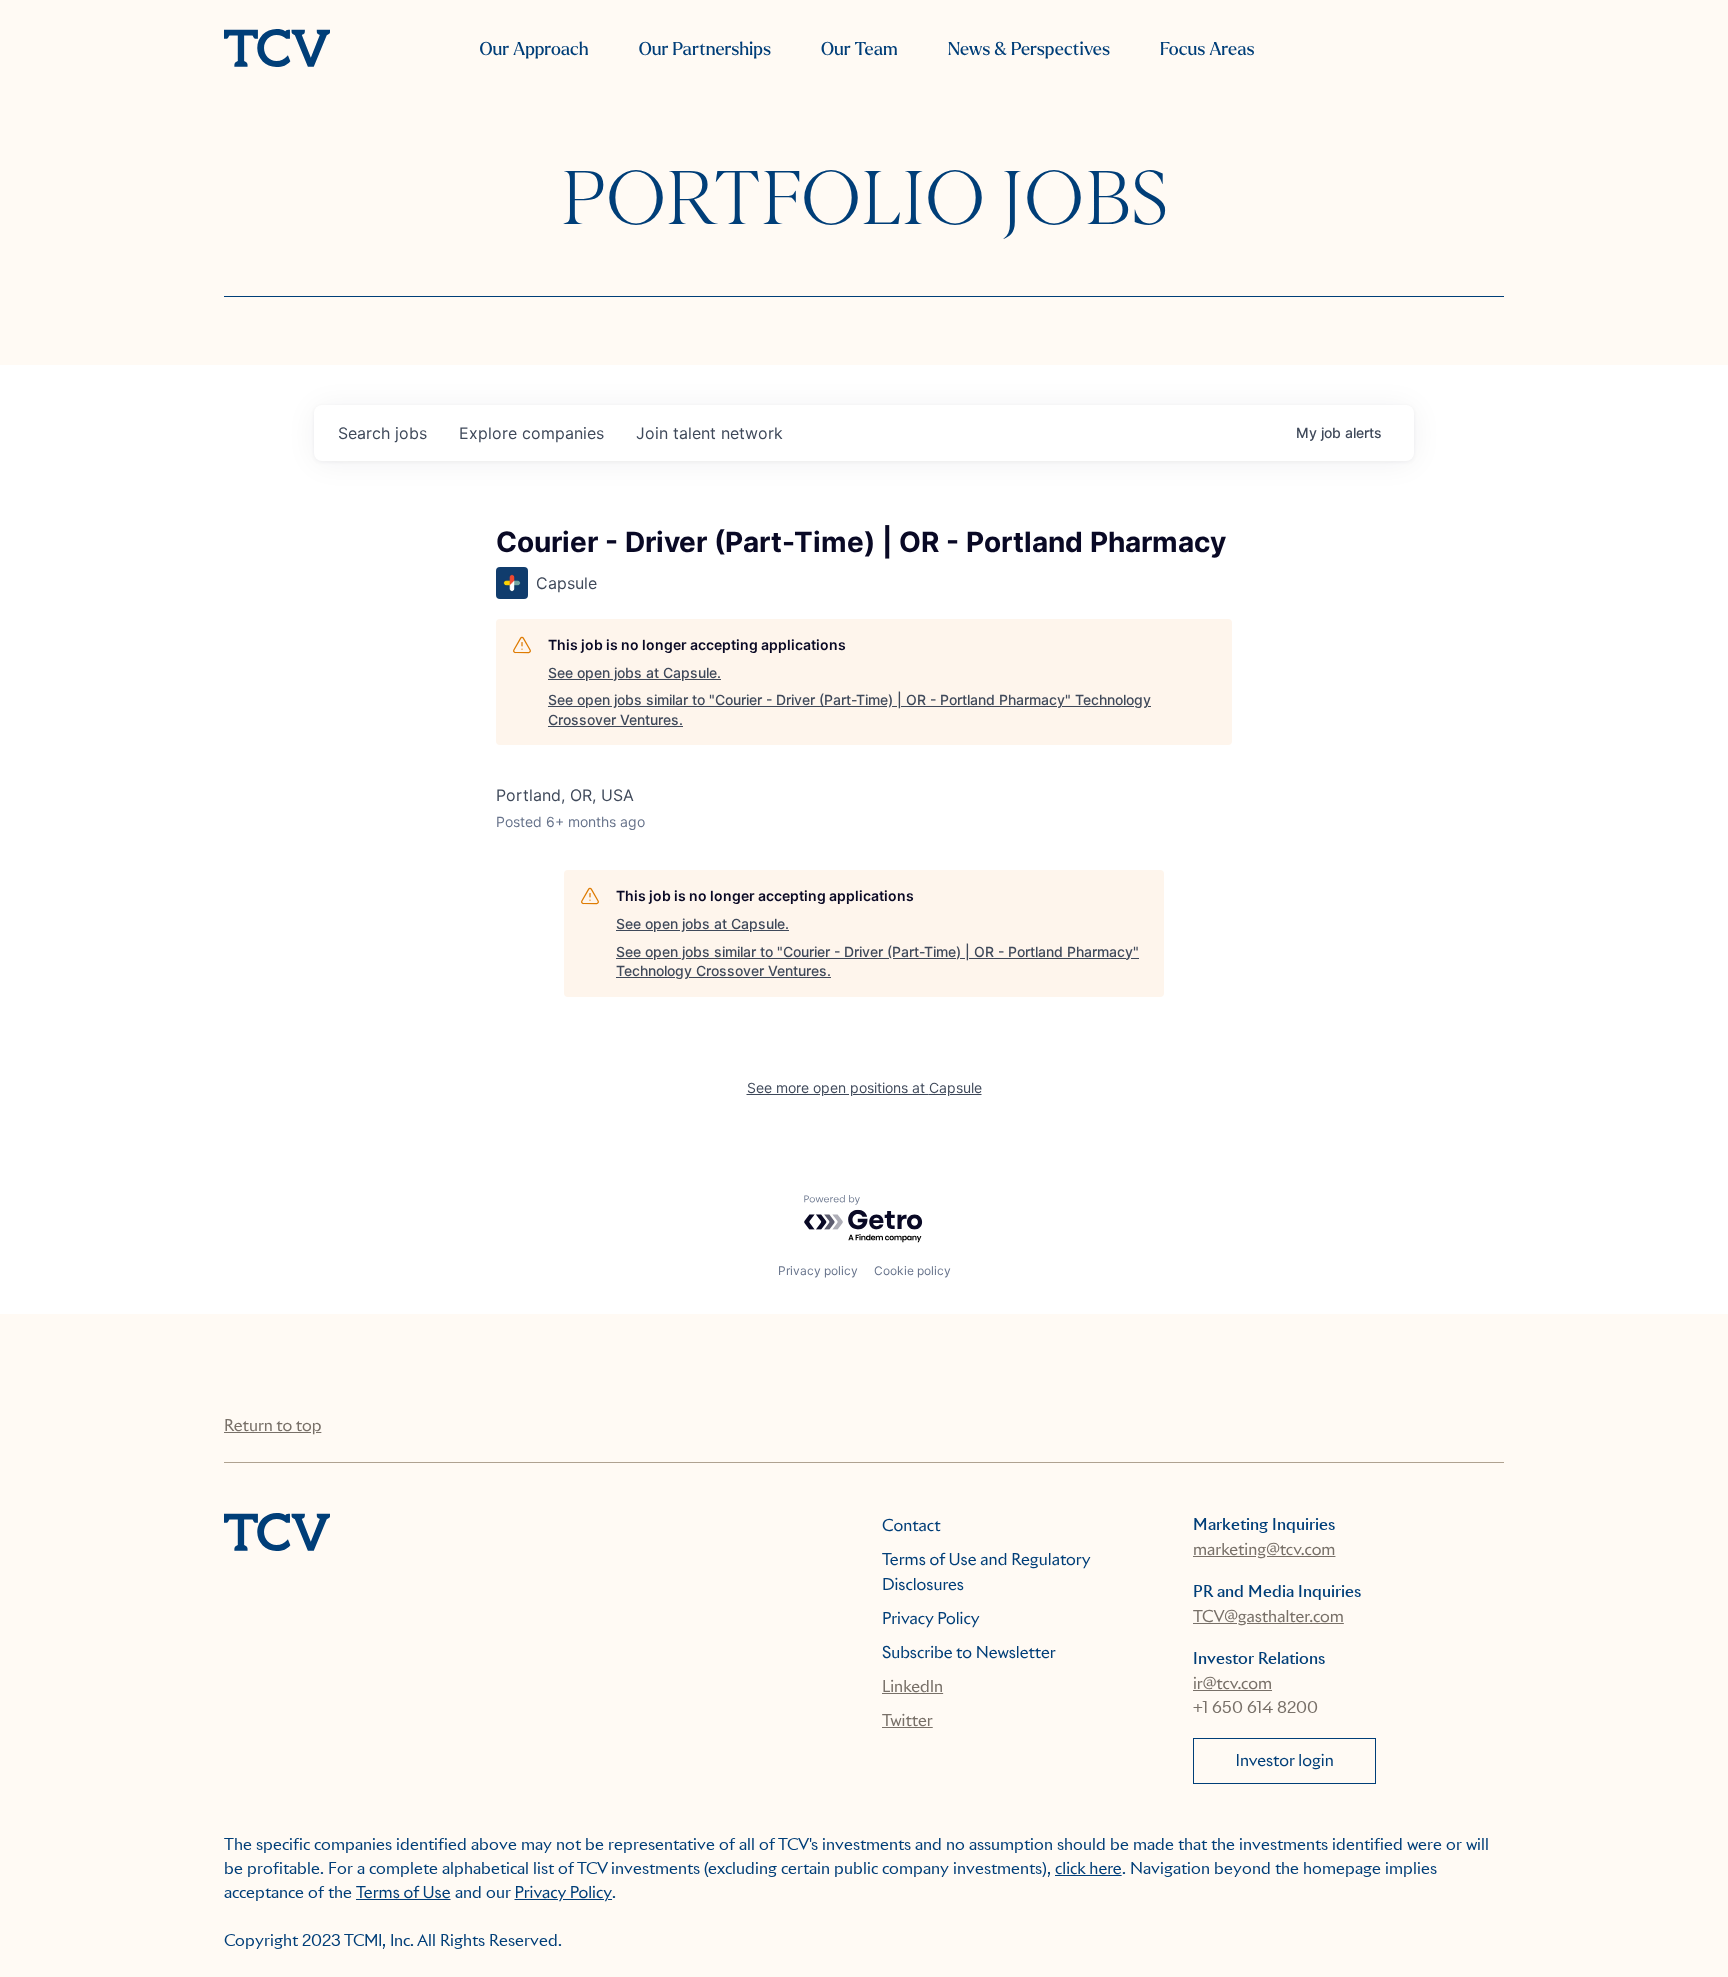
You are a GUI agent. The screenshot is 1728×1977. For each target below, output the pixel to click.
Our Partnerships (705, 49)
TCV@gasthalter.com (1268, 1616)
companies (531, 433)
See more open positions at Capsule (864, 1087)
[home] (277, 50)
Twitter (907, 1720)
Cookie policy (912, 1270)
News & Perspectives (1029, 49)
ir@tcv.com (1232, 1683)
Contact (911, 1525)
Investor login (1285, 1760)
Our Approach (533, 49)
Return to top (272, 1425)
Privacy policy (818, 1270)
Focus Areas (1207, 49)
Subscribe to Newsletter (969, 1652)
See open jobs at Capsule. (634, 672)
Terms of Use (403, 1892)
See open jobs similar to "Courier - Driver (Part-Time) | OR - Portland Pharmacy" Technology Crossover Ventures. (849, 709)
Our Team (859, 49)
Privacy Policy (931, 1618)
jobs (382, 433)
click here (1088, 1868)
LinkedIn (912, 1686)
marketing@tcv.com (1264, 1549)
